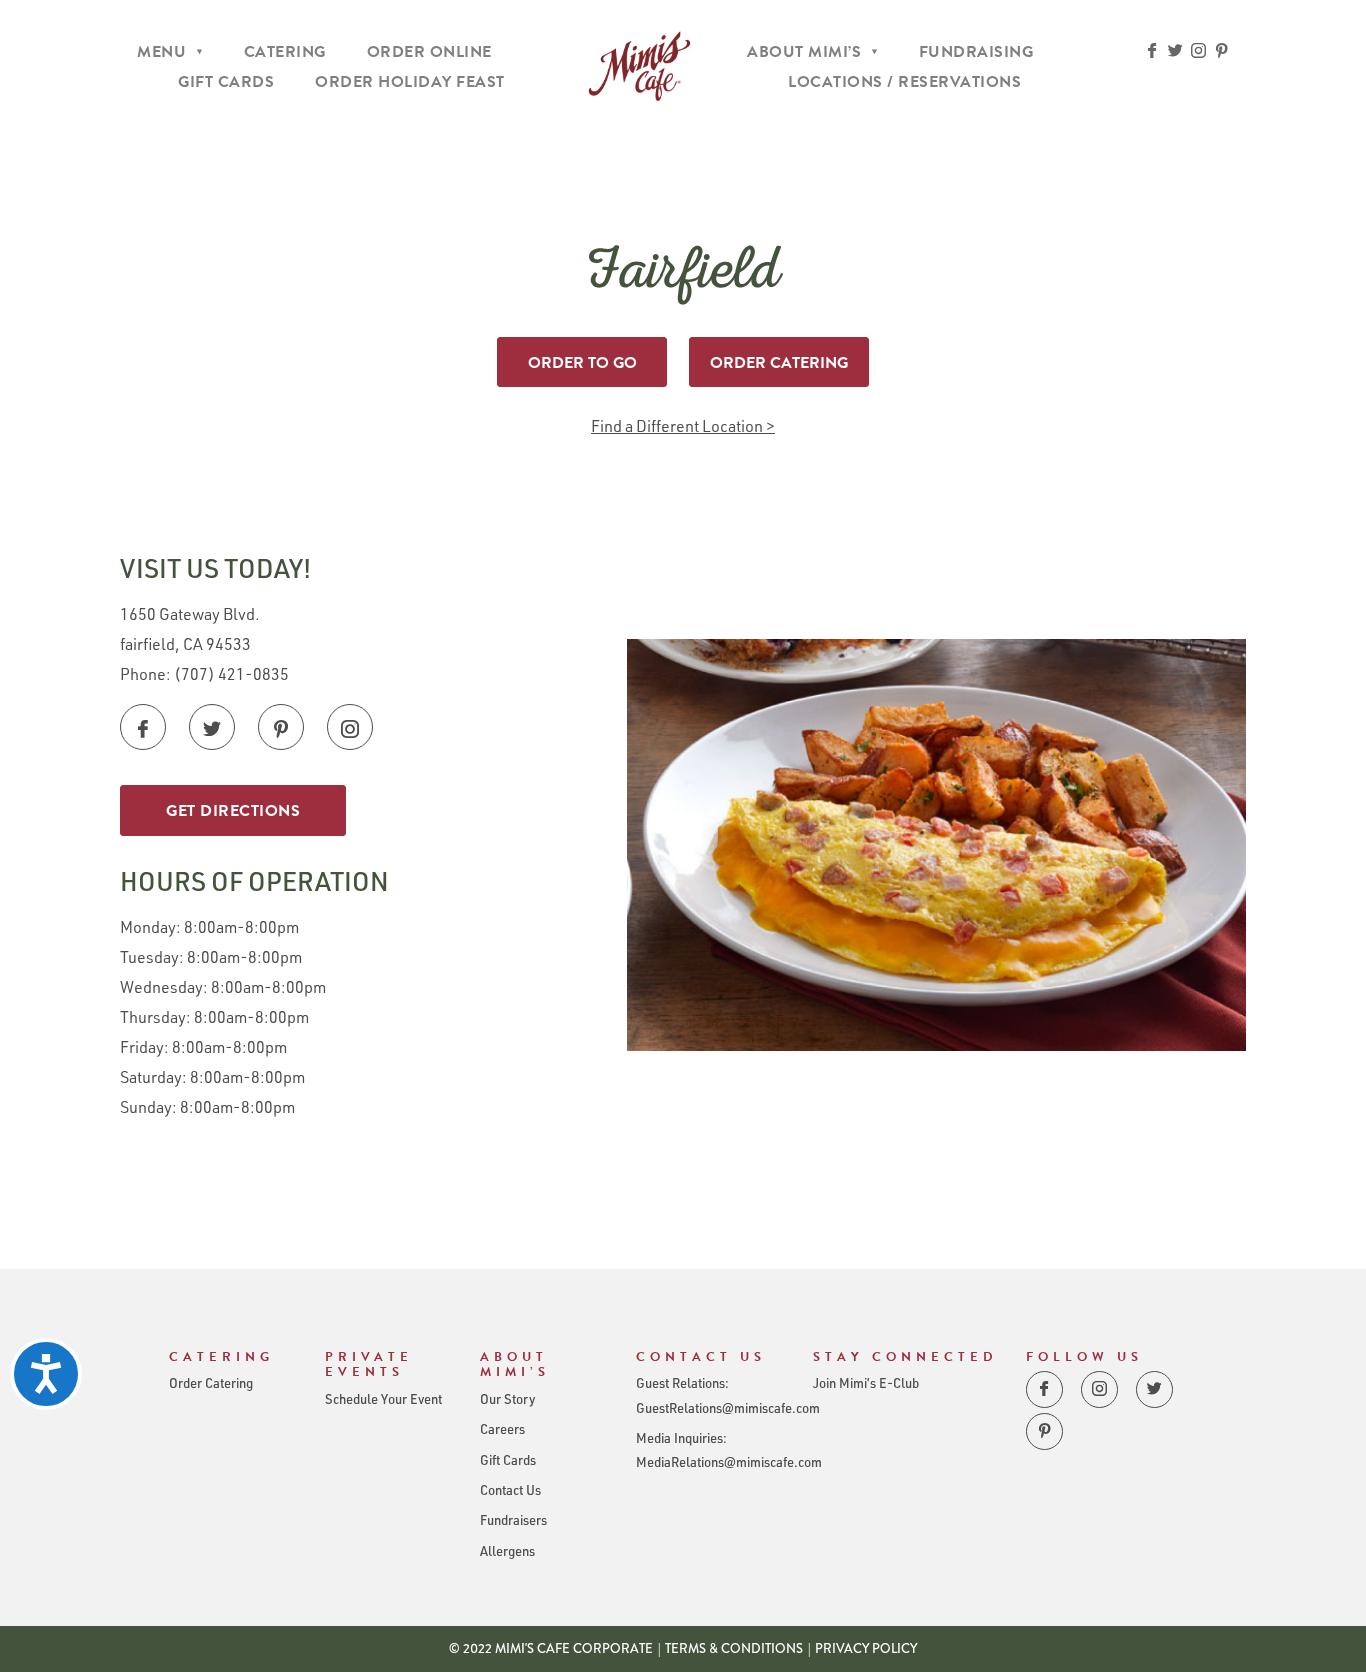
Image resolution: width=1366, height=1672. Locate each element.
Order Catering (779, 363)
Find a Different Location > (683, 425)
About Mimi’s (804, 52)
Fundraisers (513, 1519)
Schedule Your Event (383, 1398)
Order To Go (582, 363)
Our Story (507, 1398)
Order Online (429, 52)
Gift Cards (226, 82)
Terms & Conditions (734, 1648)
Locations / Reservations (904, 82)
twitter (1175, 50)
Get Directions (233, 811)
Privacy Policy (866, 1648)
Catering (285, 52)
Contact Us (510, 1489)
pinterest (1221, 50)
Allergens (507, 1550)
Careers (502, 1428)
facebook (1152, 50)
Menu (161, 52)
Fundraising (976, 52)
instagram (1198, 50)
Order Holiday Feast (410, 82)
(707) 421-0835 (231, 673)
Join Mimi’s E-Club (866, 1382)
